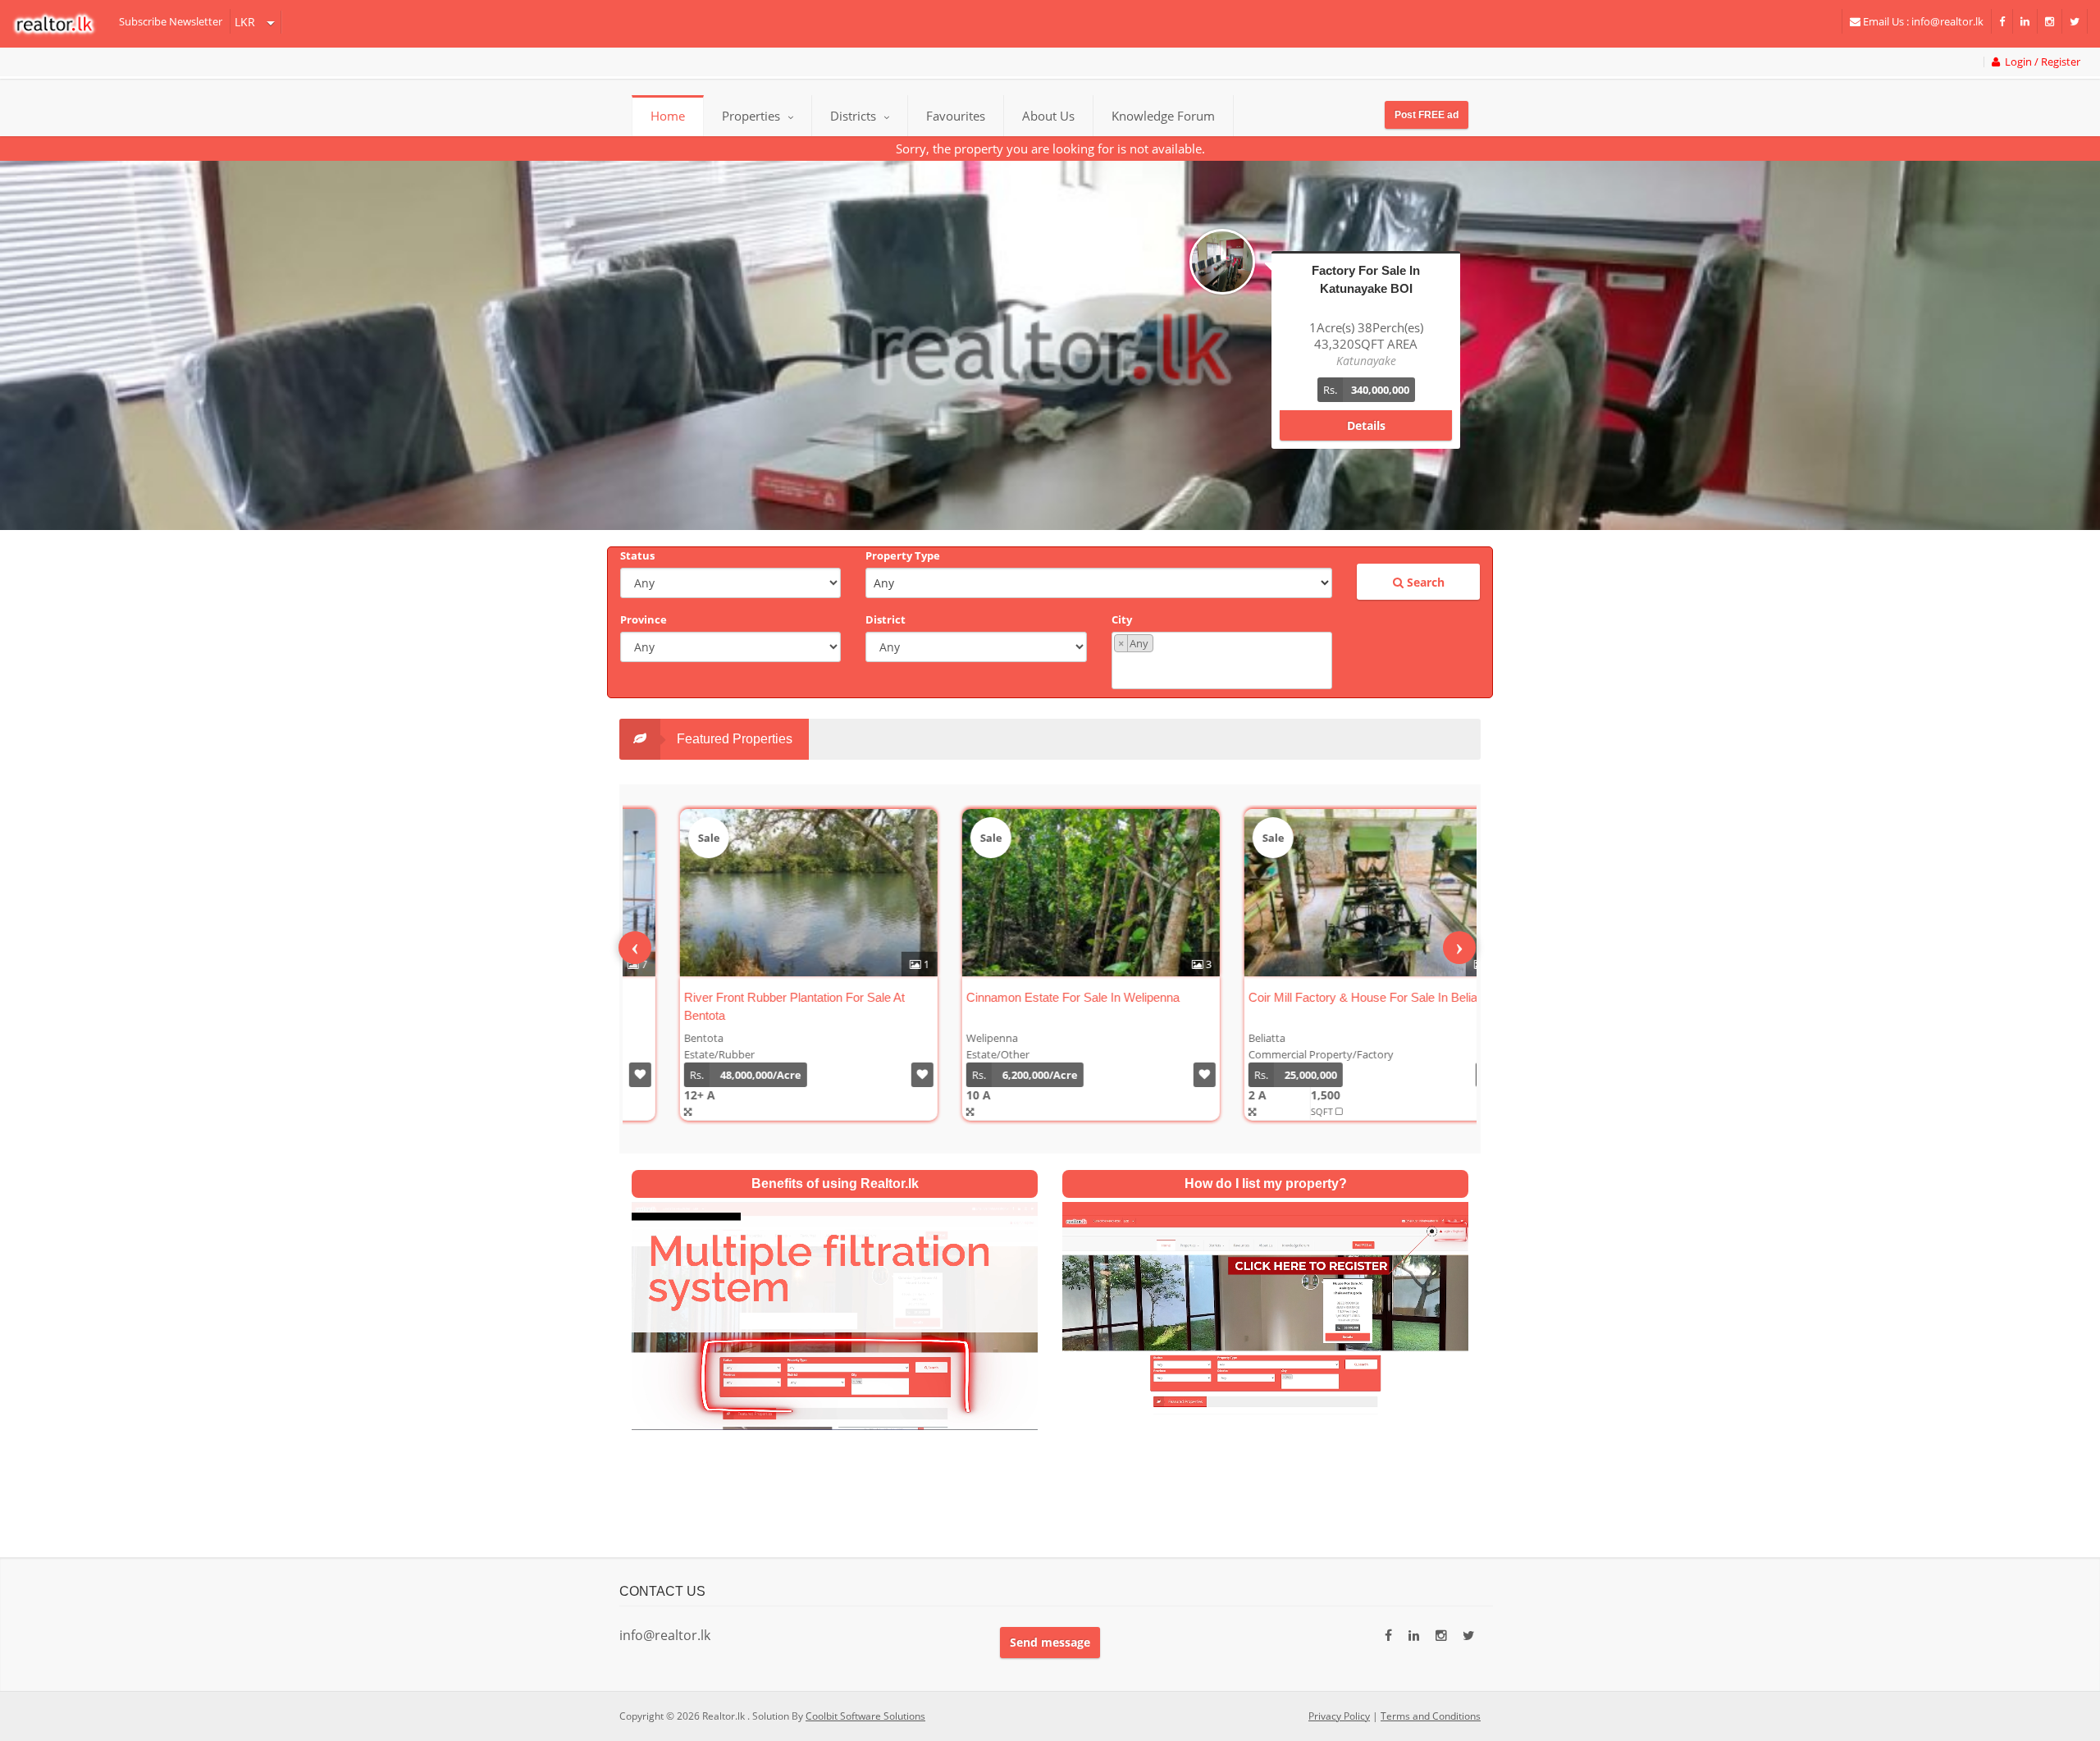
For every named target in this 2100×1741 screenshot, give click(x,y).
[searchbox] (1224, 669)
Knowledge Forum (1163, 116)
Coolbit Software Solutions (865, 1716)
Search (1424, 582)
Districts (855, 116)
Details (1366, 409)
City (1122, 619)
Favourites (956, 116)
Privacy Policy (1339, 1716)
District (886, 619)
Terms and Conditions (1431, 1716)
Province (644, 619)
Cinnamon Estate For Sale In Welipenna (1028, 997)
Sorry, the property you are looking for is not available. (1050, 149)
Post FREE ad (1427, 115)
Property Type (903, 555)
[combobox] (1222, 660)
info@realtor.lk (665, 1635)
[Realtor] (62, 24)
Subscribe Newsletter (171, 21)
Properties (751, 116)
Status (637, 555)
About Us (1048, 116)
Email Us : (1922, 21)
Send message (1050, 1642)
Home (668, 116)
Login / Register (2040, 62)
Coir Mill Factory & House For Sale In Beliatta (1324, 997)
